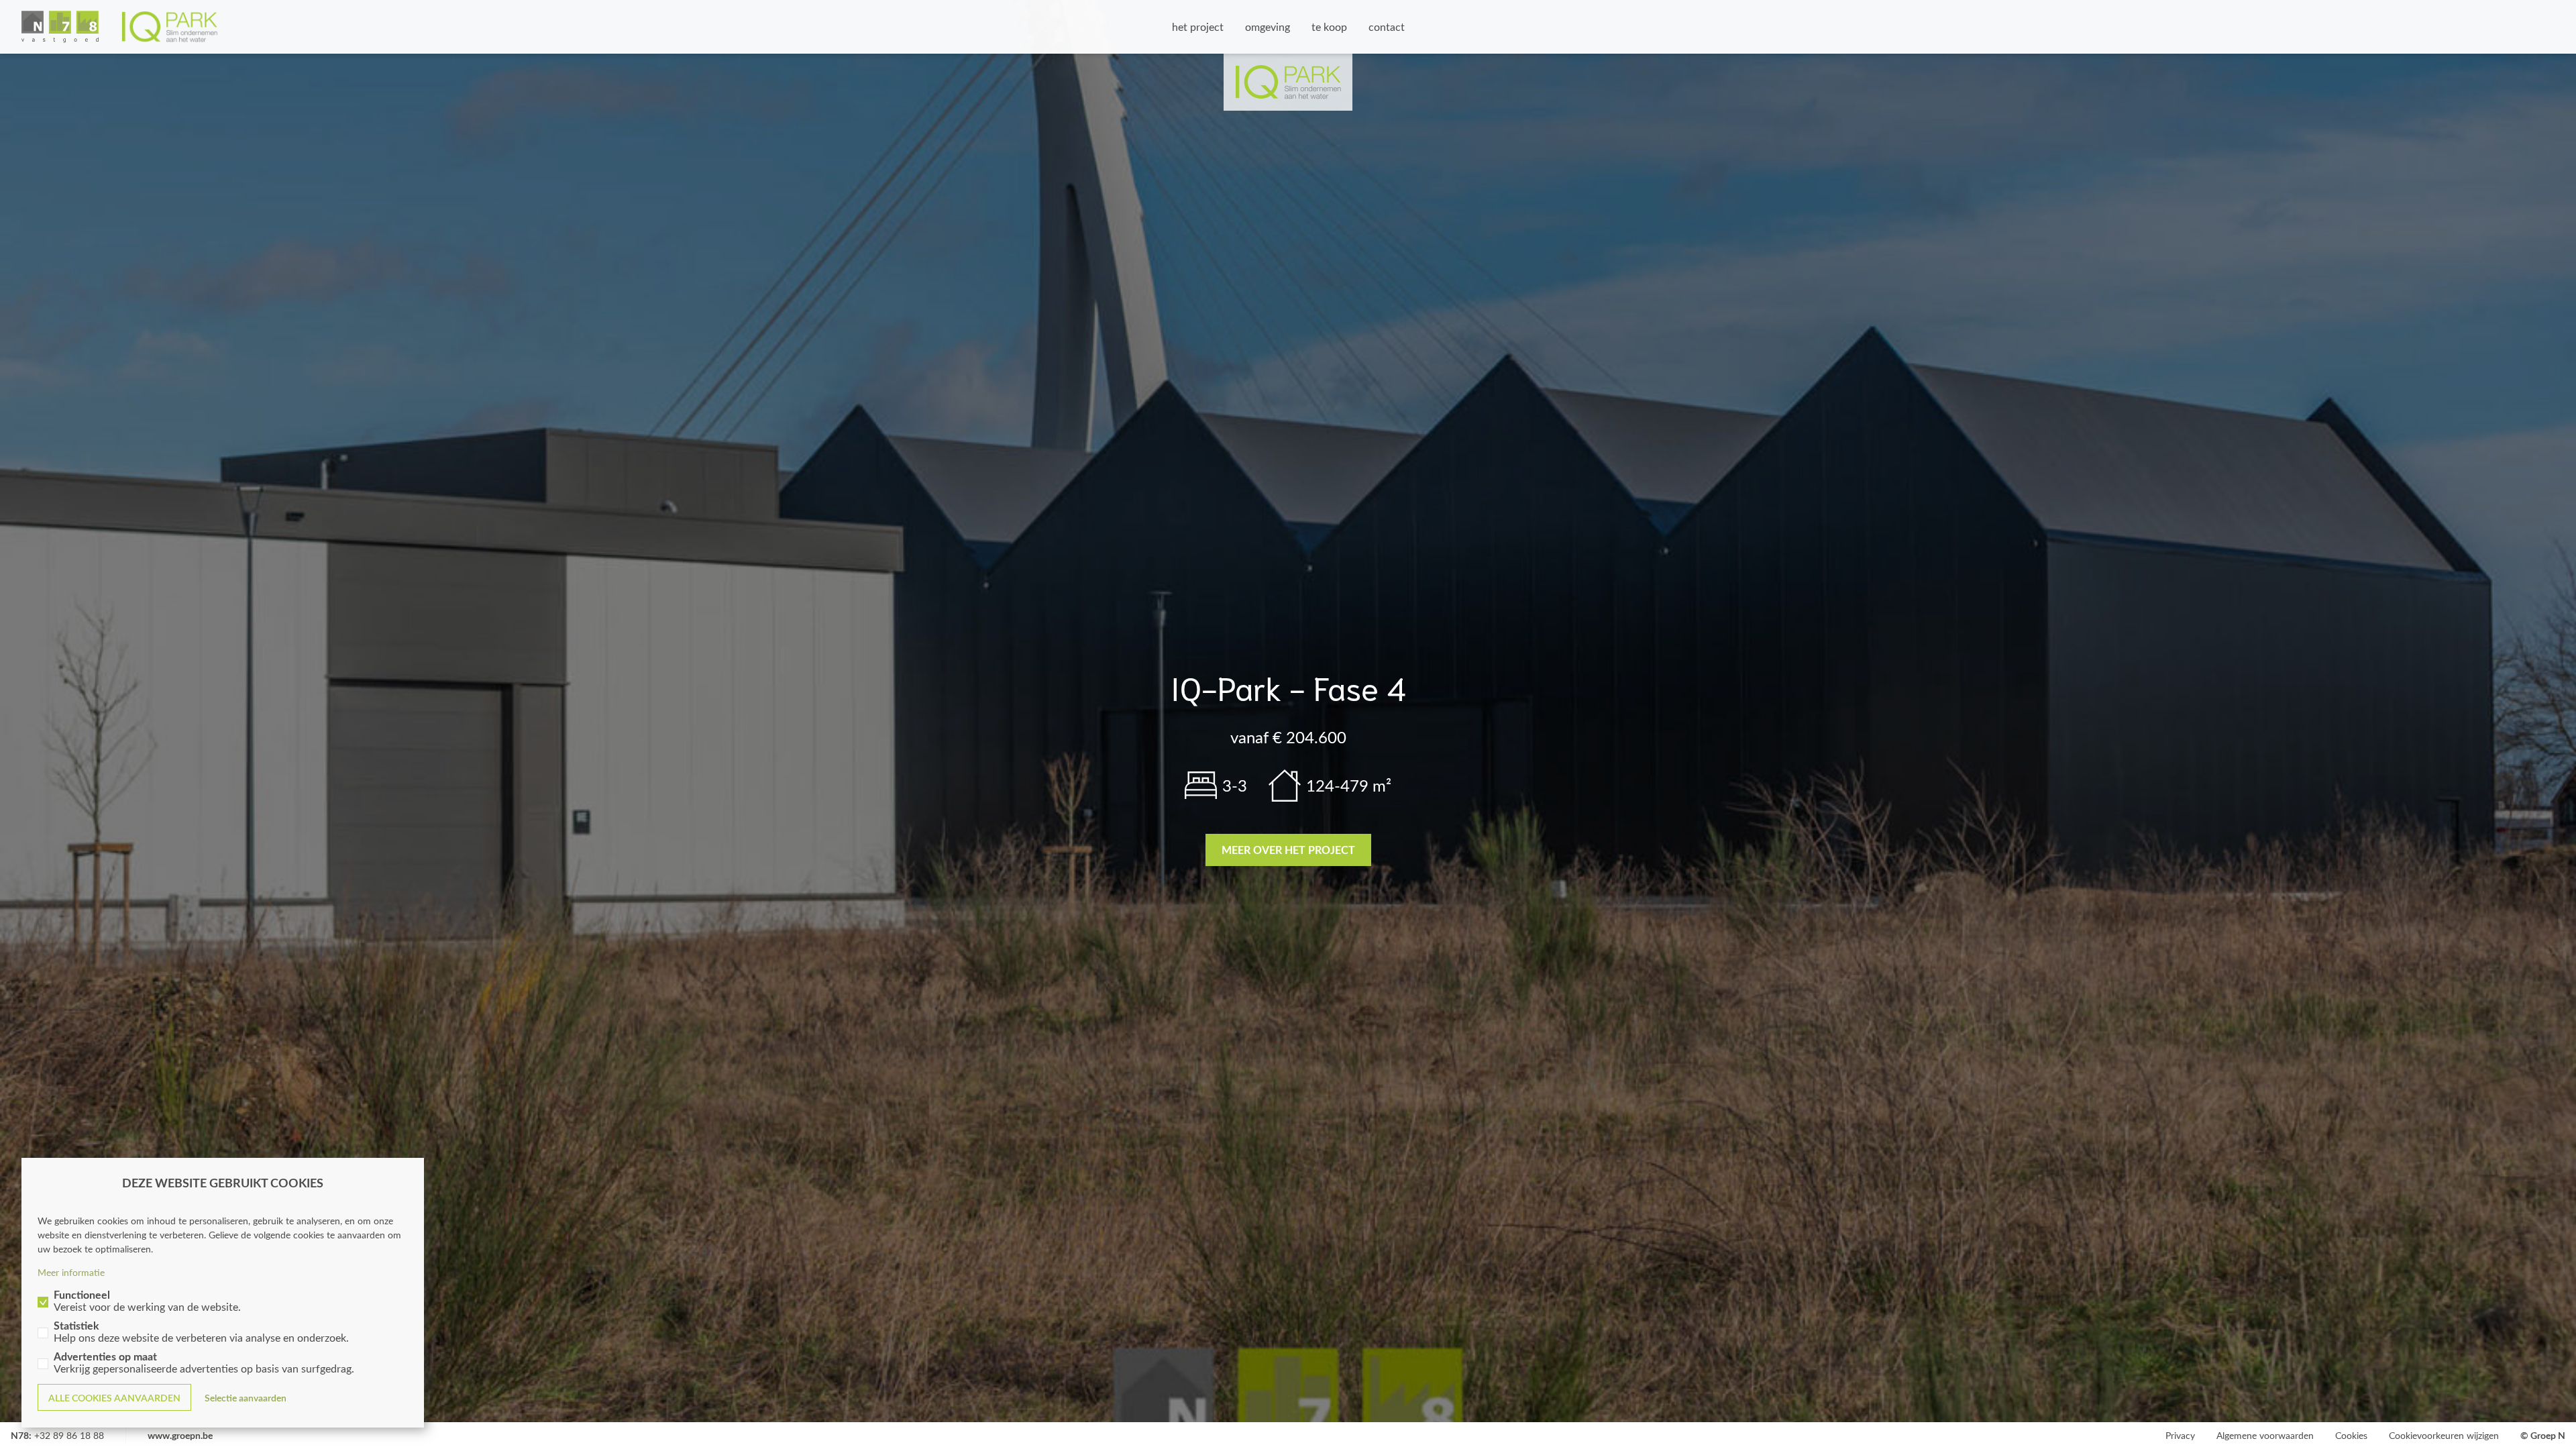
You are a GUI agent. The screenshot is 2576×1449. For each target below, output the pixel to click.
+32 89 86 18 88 (69, 1435)
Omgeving (1268, 26)
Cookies (2351, 1435)
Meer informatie (71, 1272)
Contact (1387, 26)
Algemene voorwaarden (2265, 1435)
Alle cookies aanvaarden (114, 1398)
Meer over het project (1288, 850)
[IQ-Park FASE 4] (120, 27)
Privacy (2180, 1435)
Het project (1198, 26)
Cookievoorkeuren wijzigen (2444, 1435)
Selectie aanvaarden (246, 1398)
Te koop (1329, 26)
